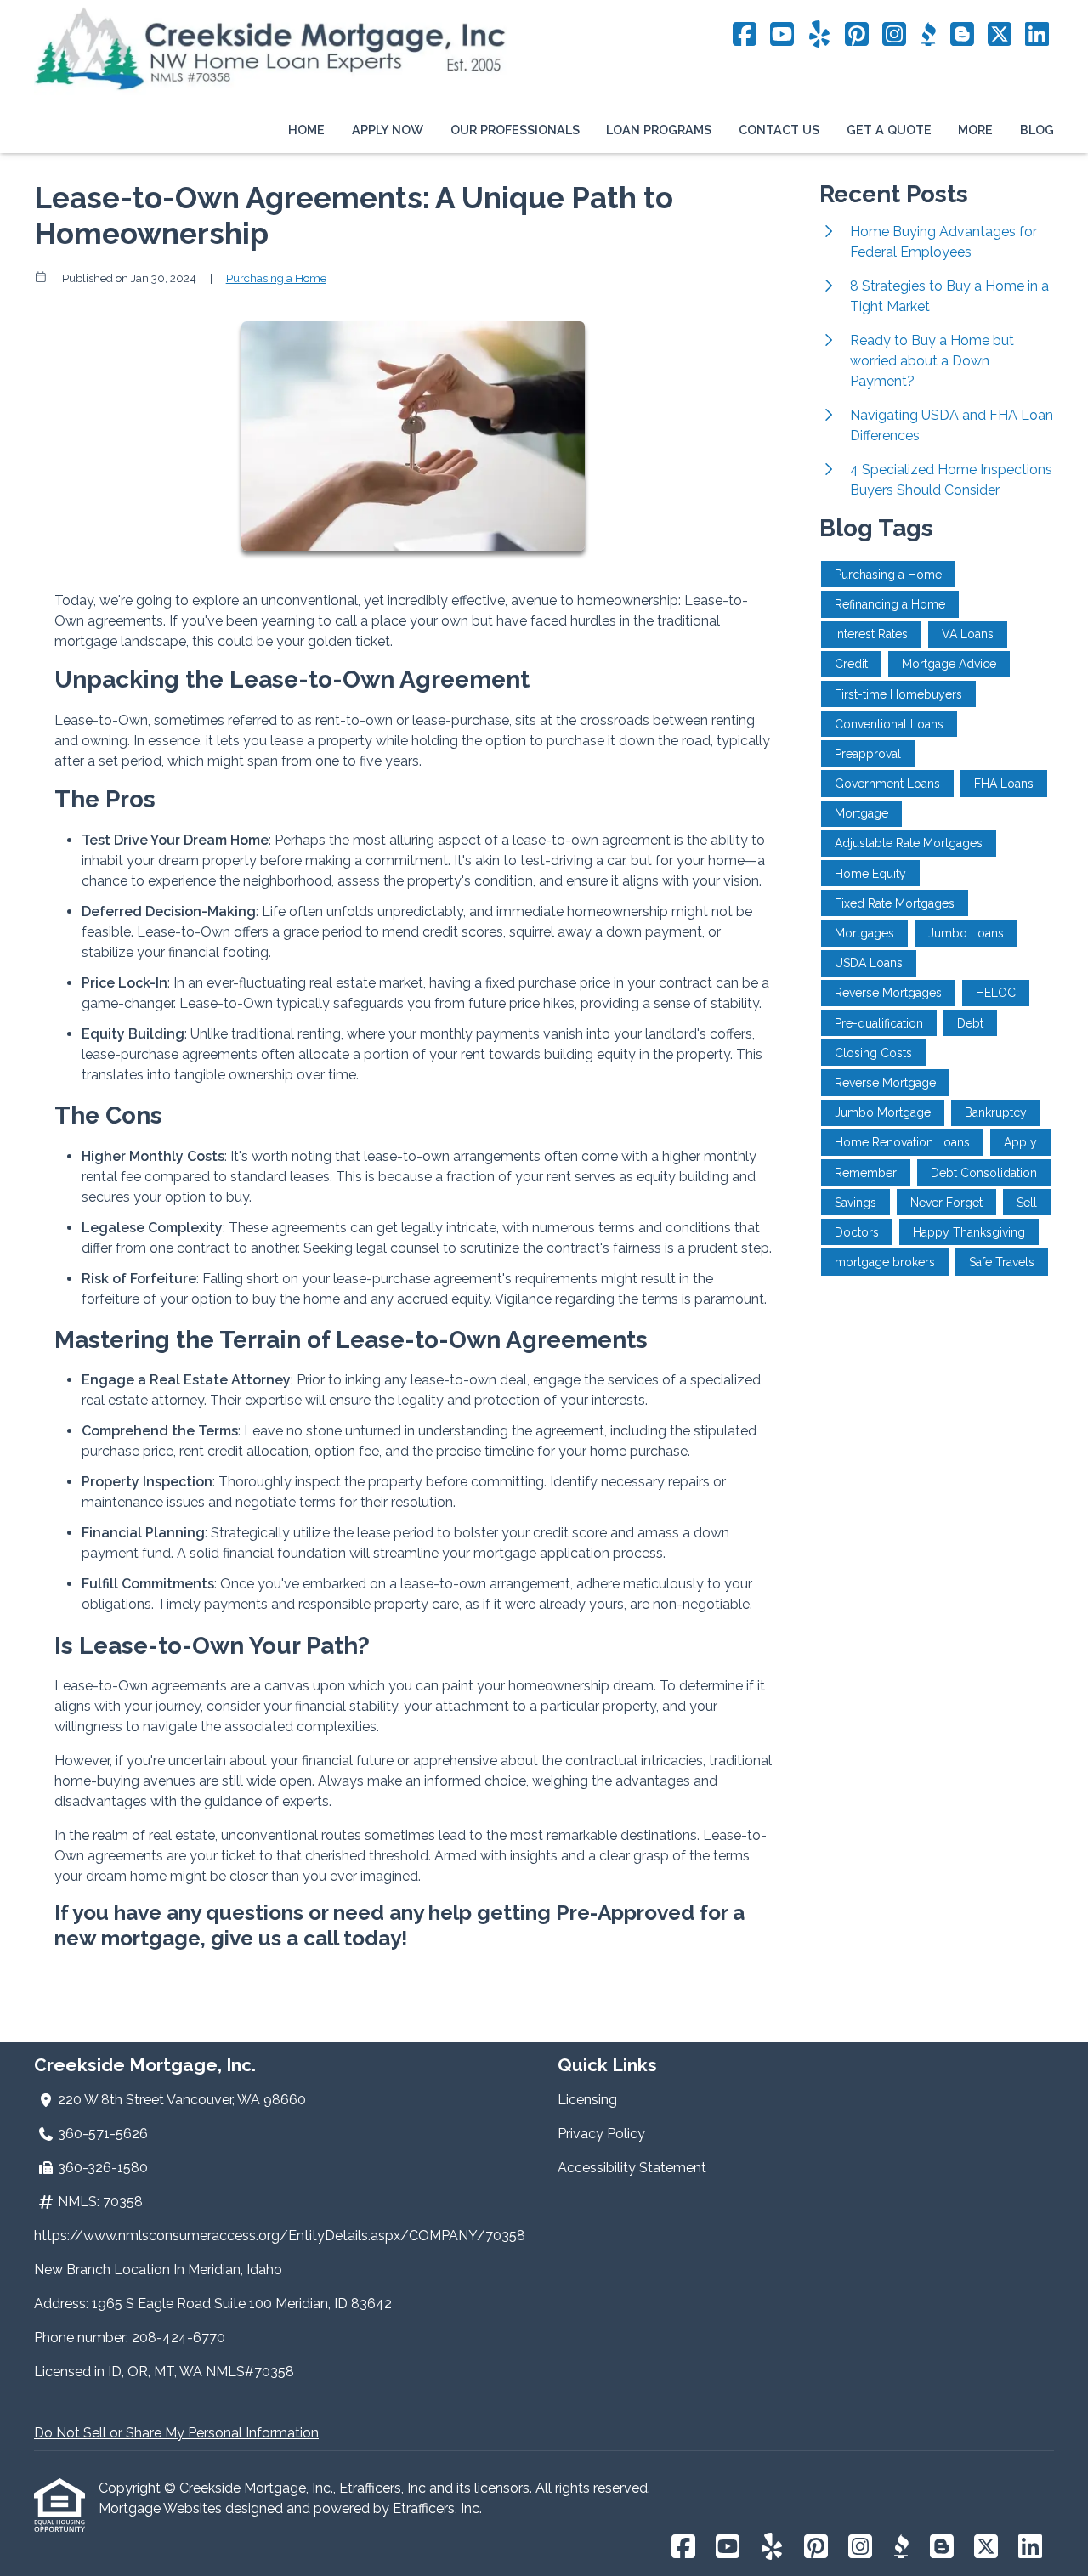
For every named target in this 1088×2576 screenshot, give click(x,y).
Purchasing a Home (276, 278)
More (975, 130)
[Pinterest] (857, 35)
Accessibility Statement (632, 2168)
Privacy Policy (601, 2134)
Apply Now (388, 130)
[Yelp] (819, 35)
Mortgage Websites (162, 2508)
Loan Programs (659, 130)
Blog (1037, 130)
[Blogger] (962, 35)
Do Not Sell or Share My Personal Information (176, 2433)
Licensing (587, 2100)
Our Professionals (515, 130)
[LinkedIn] (1037, 35)
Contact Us (779, 130)
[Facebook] (745, 35)
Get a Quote (889, 130)
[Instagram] (894, 35)
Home (306, 130)
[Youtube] (782, 35)
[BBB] (928, 35)
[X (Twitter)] (1000, 35)
